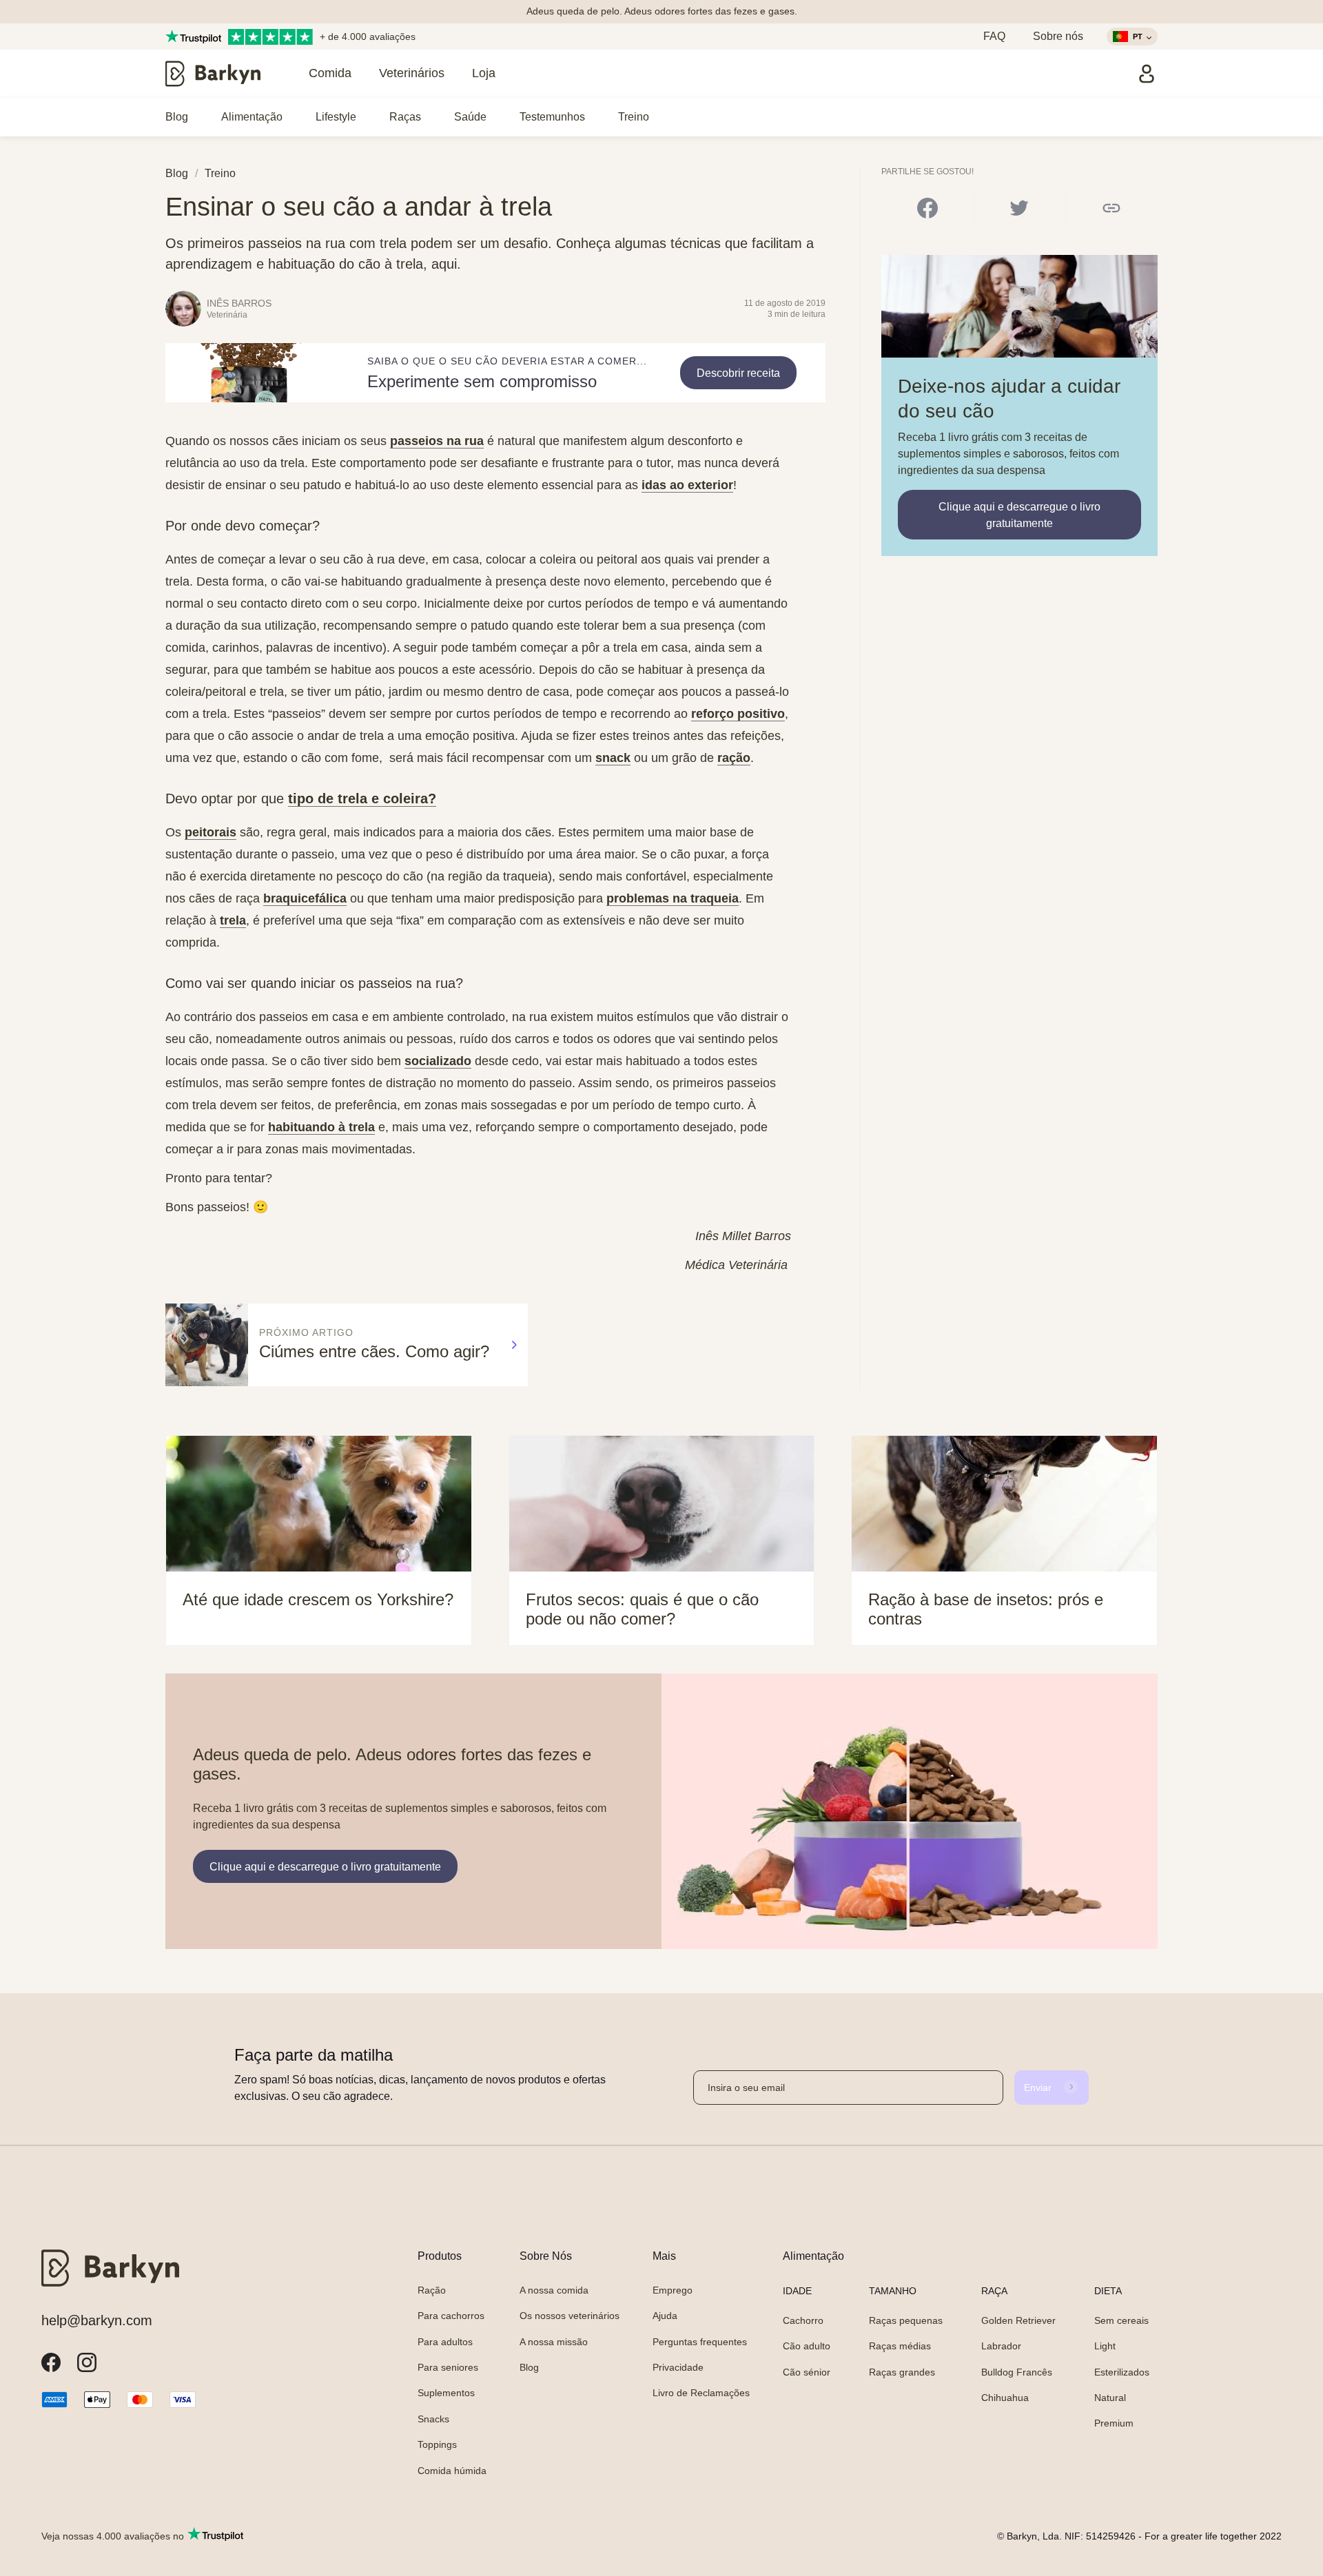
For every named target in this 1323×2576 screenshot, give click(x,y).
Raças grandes (902, 2372)
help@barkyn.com (97, 2320)
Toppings (437, 2444)
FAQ (994, 36)
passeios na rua (437, 441)
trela (233, 920)
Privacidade (678, 2367)
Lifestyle (336, 117)
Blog (177, 117)
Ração (432, 2290)
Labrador (1001, 2346)
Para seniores (448, 2367)
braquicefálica (305, 898)
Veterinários (412, 73)
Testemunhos (552, 117)
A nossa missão (554, 2342)
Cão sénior (807, 2372)
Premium (1114, 2423)
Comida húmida (452, 2471)
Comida (330, 73)
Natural (1110, 2398)
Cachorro (803, 2320)
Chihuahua (1005, 2398)
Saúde (470, 117)
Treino (634, 117)
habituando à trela (321, 1127)
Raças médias (900, 2346)
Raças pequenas (906, 2320)
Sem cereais (1121, 2320)
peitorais (211, 832)
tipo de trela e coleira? (362, 798)
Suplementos (446, 2393)
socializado (438, 1061)
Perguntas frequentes (700, 2342)
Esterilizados (1122, 2372)
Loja (484, 73)
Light (1105, 2346)
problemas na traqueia (673, 898)
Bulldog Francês (1017, 2372)
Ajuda (665, 2316)
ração (734, 758)
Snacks (433, 2419)
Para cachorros (451, 2316)
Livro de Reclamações (701, 2393)
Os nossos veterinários (570, 2316)
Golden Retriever (1018, 2320)
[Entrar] (1147, 74)
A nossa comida (554, 2290)
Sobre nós (1058, 36)
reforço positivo (738, 714)
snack (613, 758)
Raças (405, 117)
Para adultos (445, 2342)
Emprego (673, 2290)
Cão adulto (807, 2346)
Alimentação (252, 117)
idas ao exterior (687, 485)
